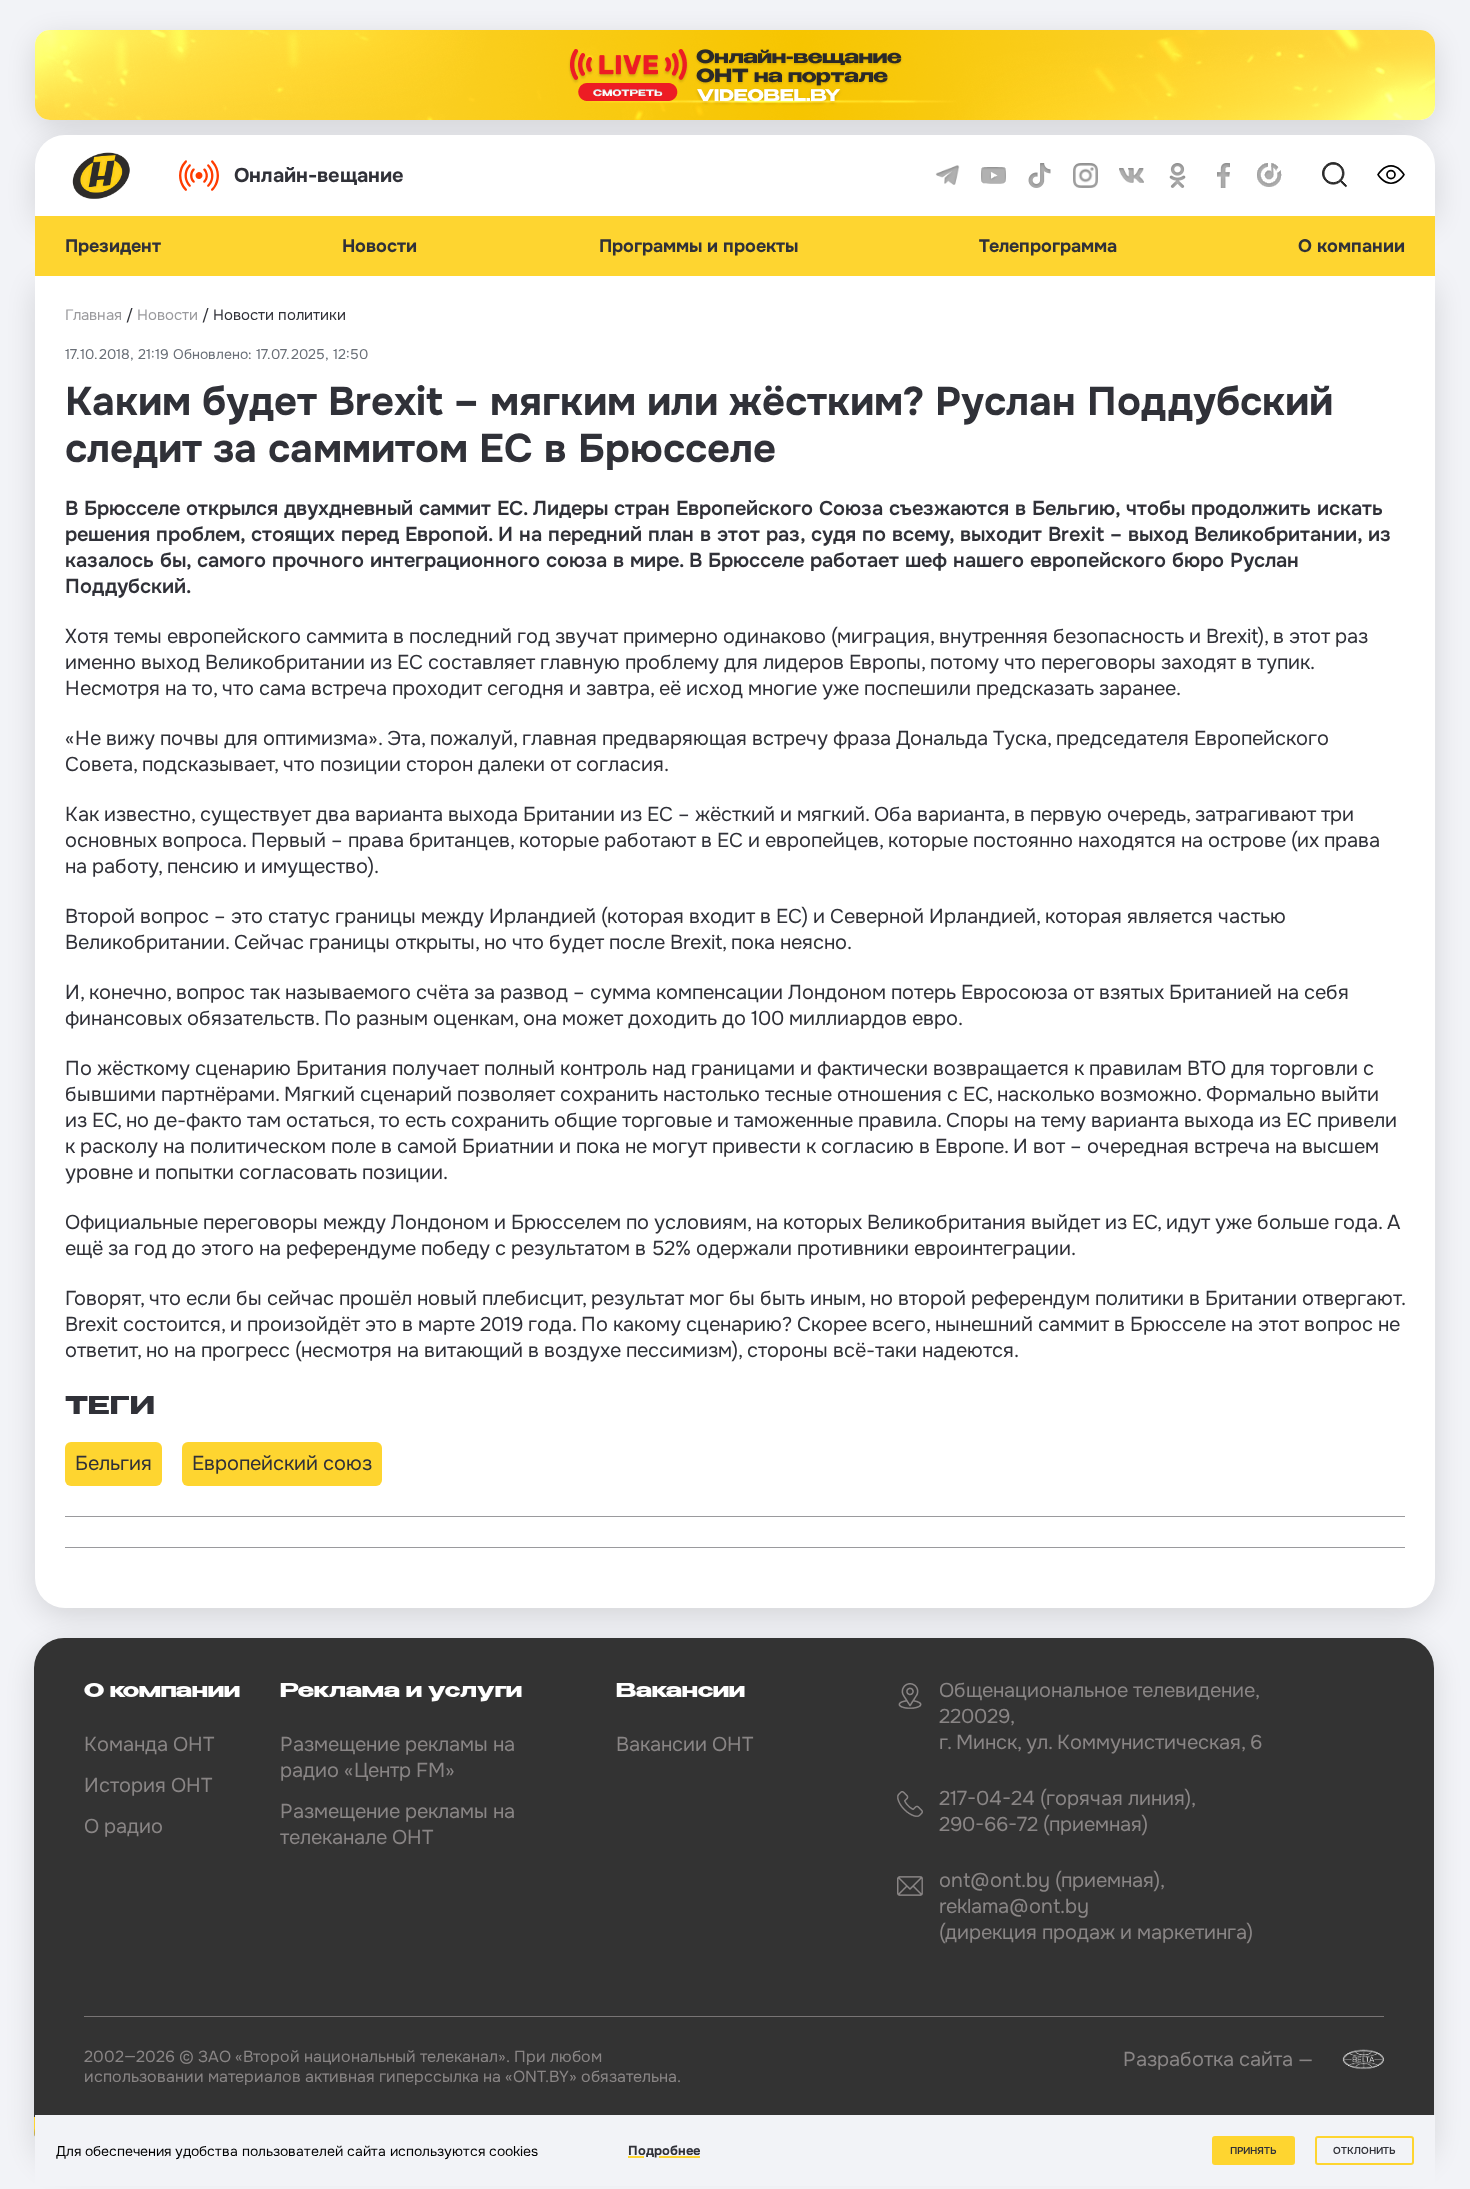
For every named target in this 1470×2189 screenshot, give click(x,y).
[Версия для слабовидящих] (1391, 175)
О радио (123, 1826)
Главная (93, 315)
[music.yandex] (1269, 175)
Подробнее (664, 2150)
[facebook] (1223, 175)
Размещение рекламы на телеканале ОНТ (397, 1824)
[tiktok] (1039, 175)
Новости (379, 246)
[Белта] (1351, 2059)
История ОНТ (148, 1785)
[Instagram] (1085, 175)
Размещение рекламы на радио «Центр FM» (397, 1757)
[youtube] (993, 175)
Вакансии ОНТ (684, 1744)
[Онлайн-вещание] (735, 75)
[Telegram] (947, 175)
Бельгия (113, 1463)
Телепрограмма (1048, 246)
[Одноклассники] (1177, 175)
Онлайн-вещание (319, 175)
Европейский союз (282, 1463)
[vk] (1131, 175)
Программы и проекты (698, 246)
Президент (113, 246)
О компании (1351, 246)
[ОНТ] (102, 175)
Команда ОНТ (149, 1744)
